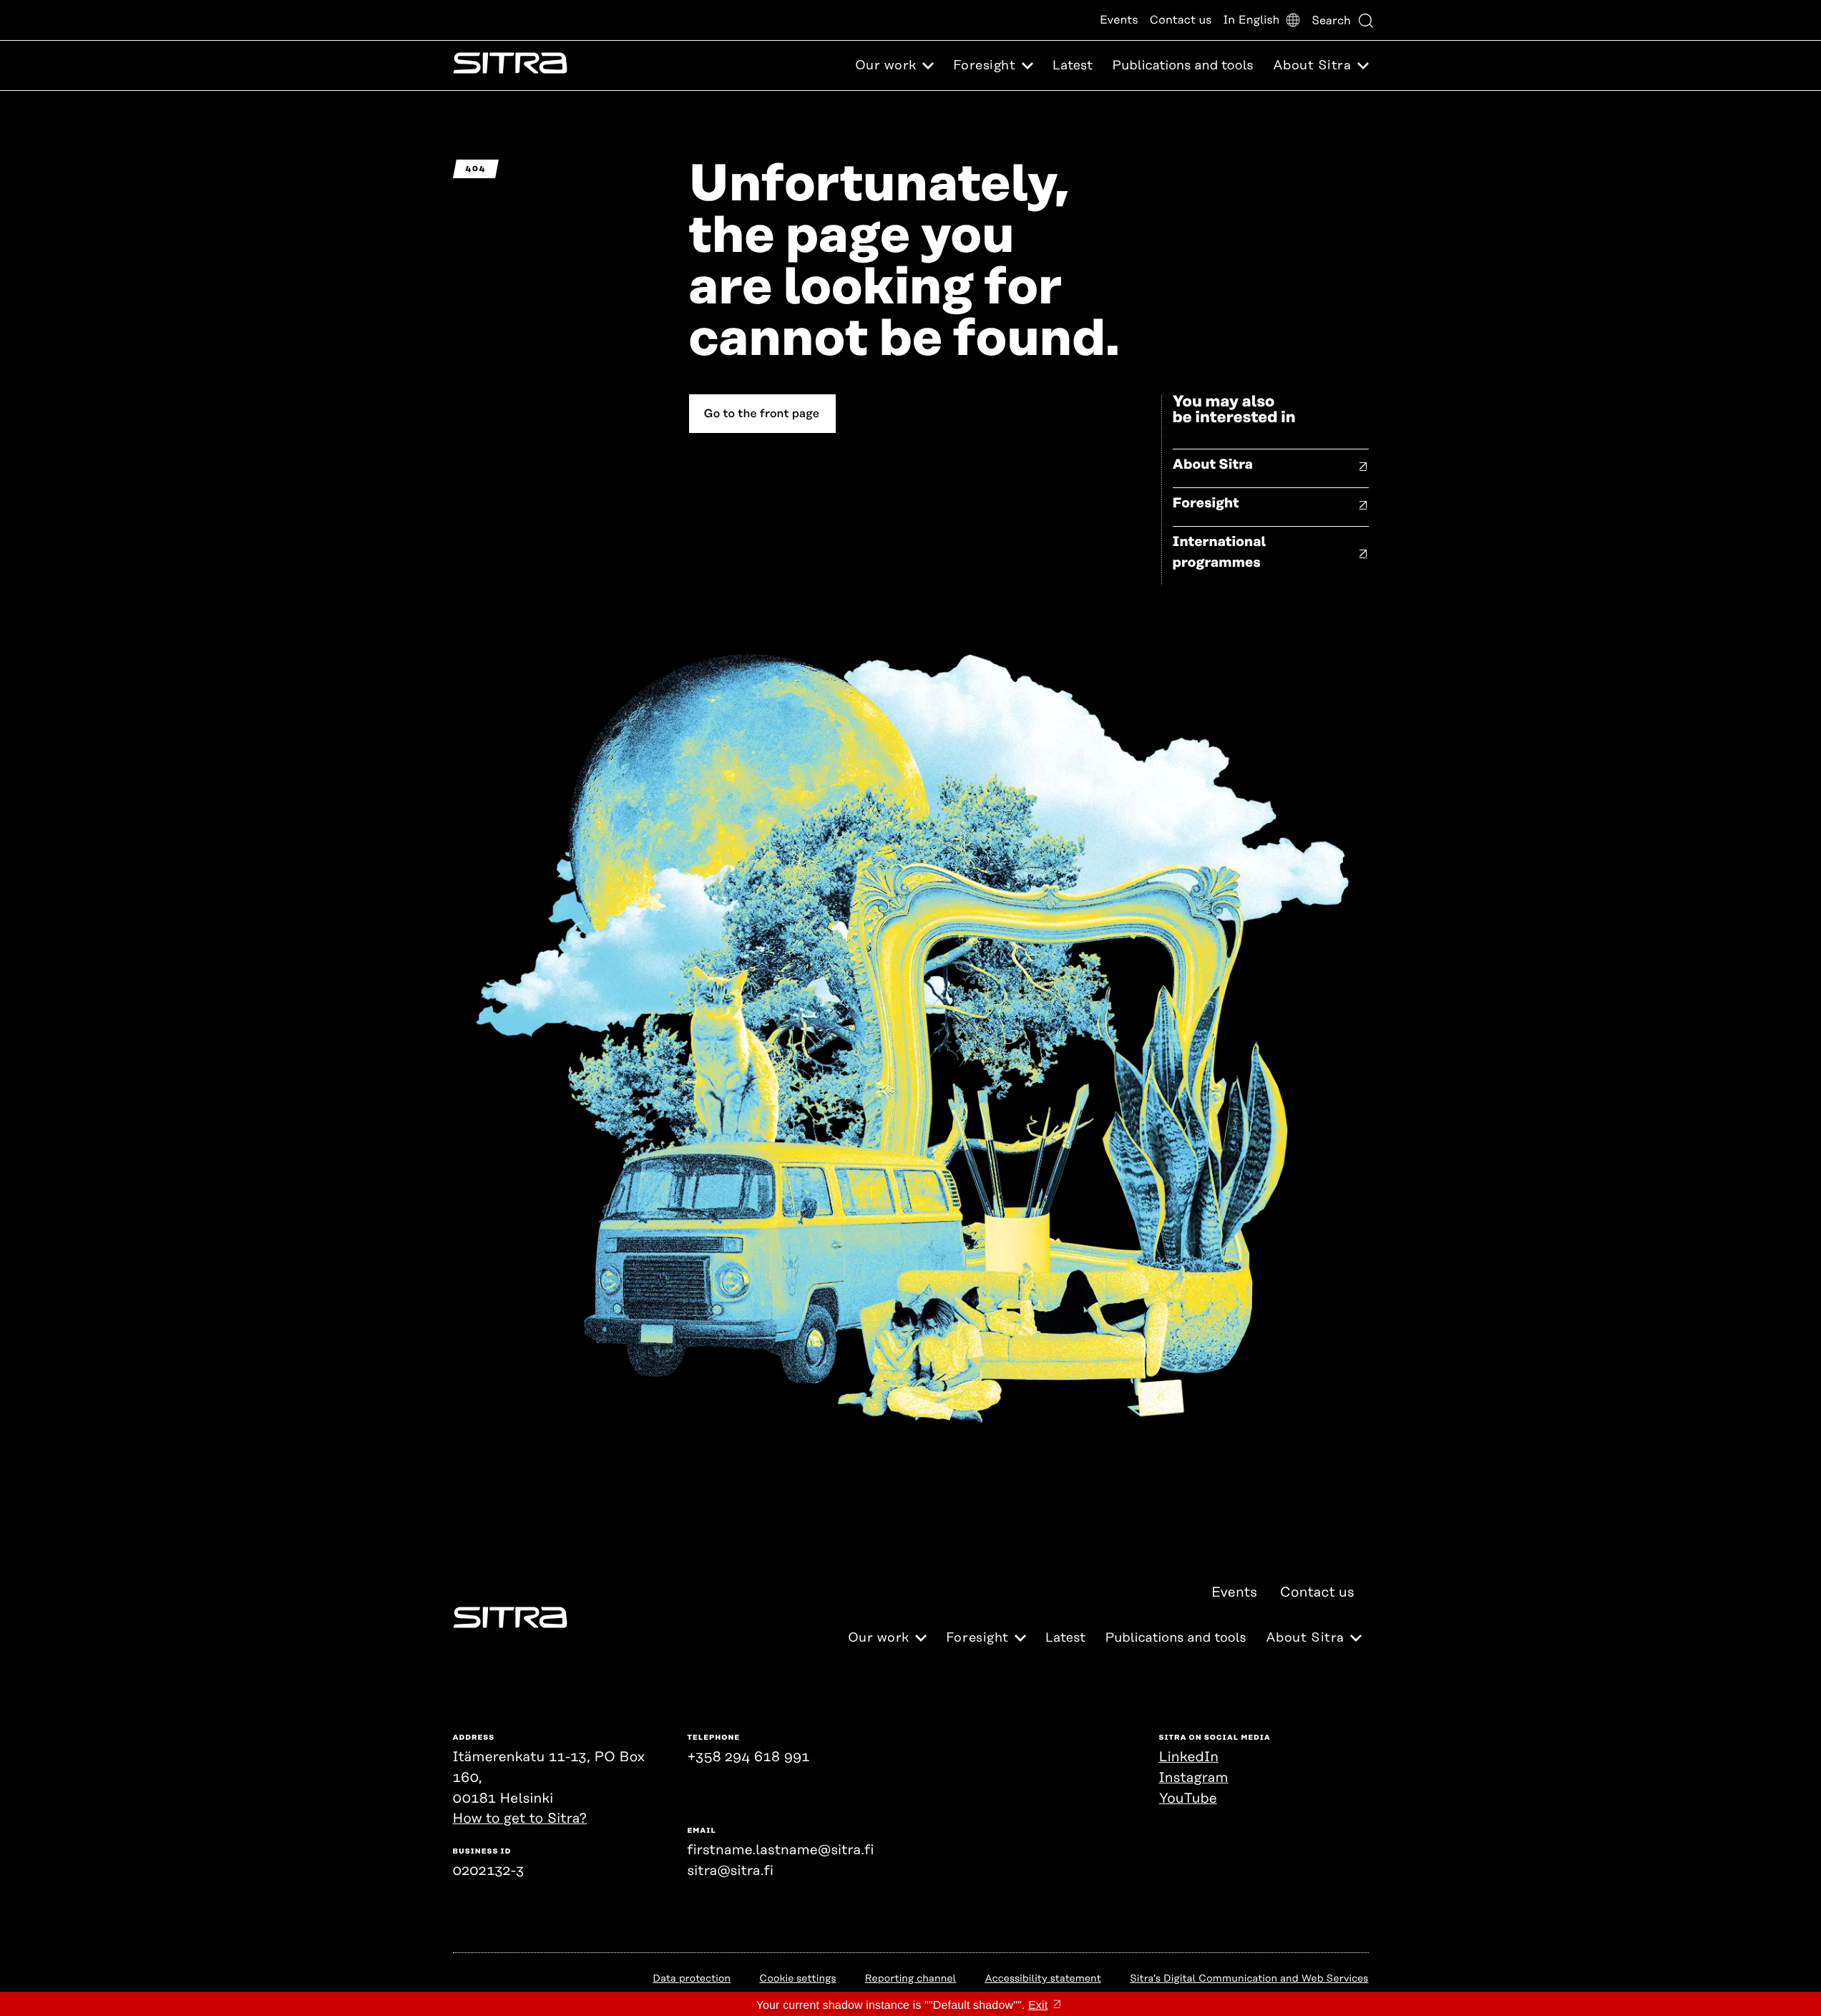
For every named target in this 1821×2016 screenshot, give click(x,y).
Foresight (1206, 503)
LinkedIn (1189, 1757)
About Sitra (1213, 465)
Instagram (1194, 1778)
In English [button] (1251, 20)
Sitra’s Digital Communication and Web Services (1249, 1979)
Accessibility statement (1043, 1979)
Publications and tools (1182, 66)
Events (1119, 20)
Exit (1038, 2006)
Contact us (1181, 20)
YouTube (1188, 1799)
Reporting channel (911, 1979)
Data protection (692, 1979)
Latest (1073, 66)
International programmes (1220, 552)
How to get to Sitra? (520, 1819)
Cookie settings (797, 1979)
